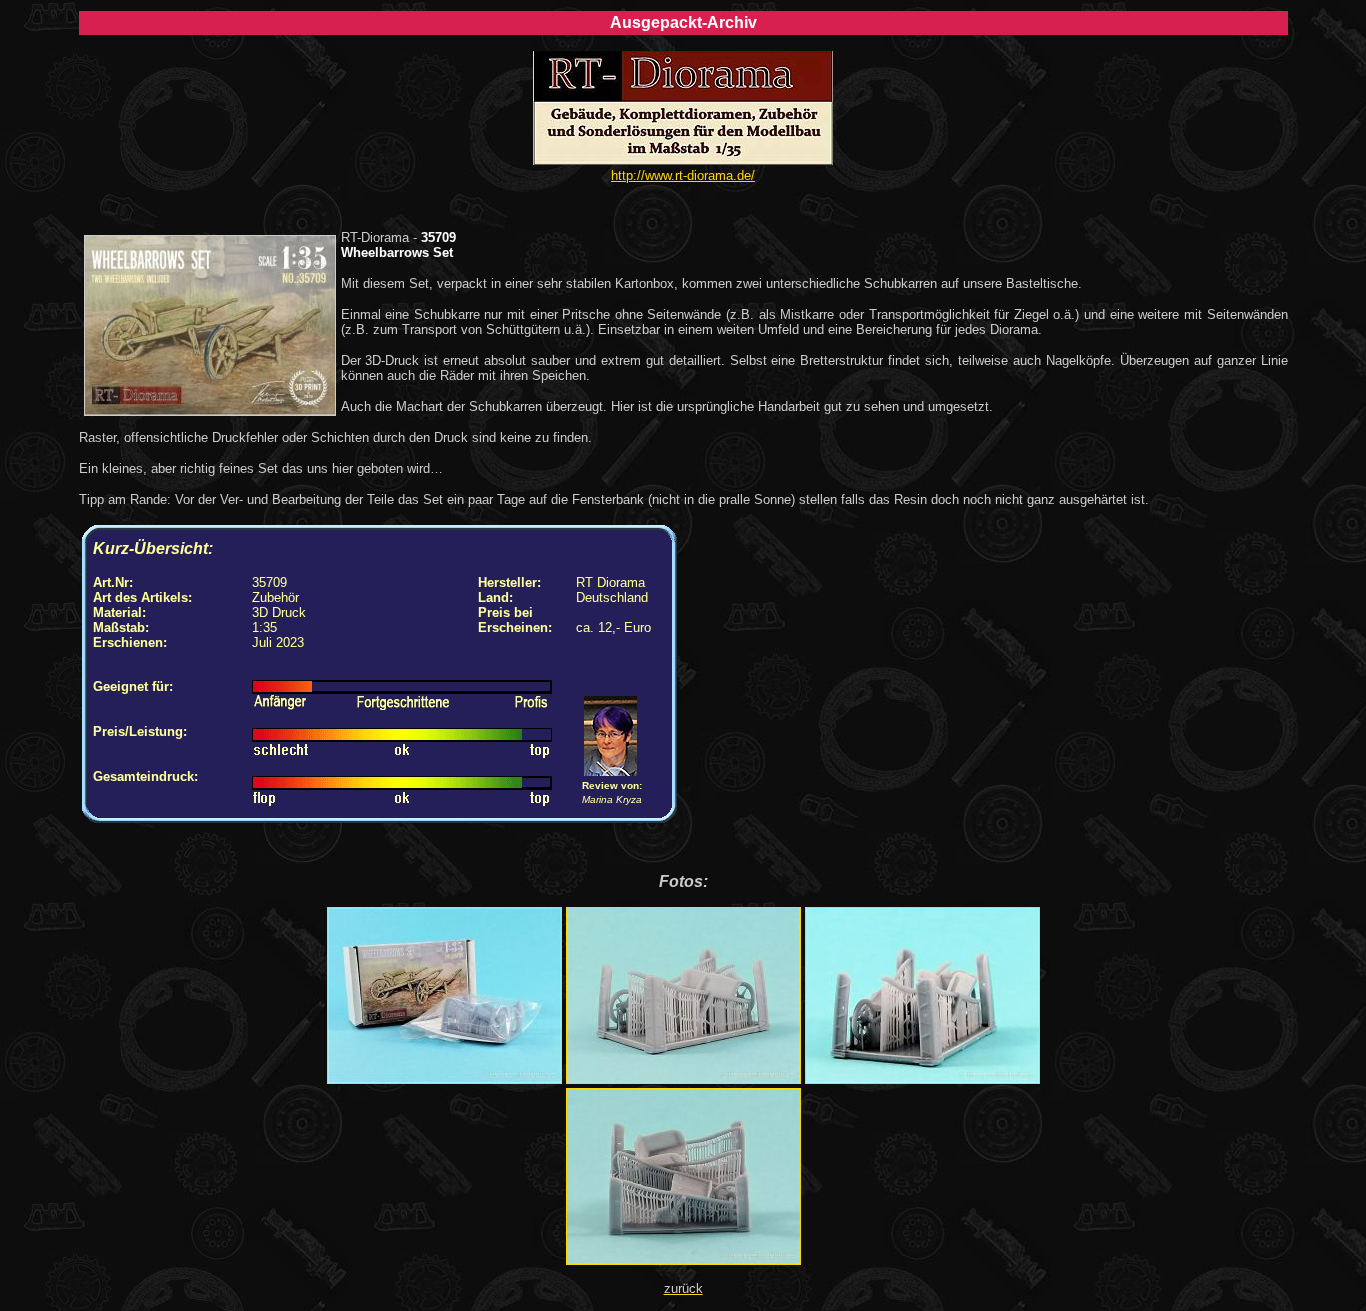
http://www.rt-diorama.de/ (683, 175)
